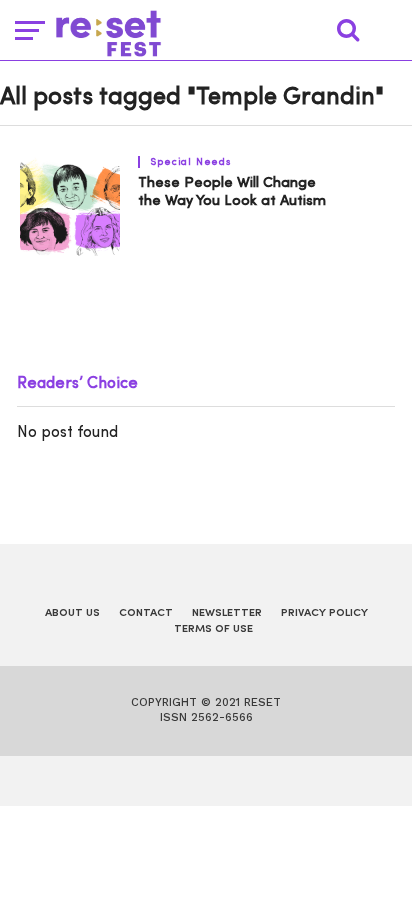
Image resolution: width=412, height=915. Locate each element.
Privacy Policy (324, 613)
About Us (72, 613)
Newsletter (227, 613)
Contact (146, 613)
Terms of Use (213, 629)
